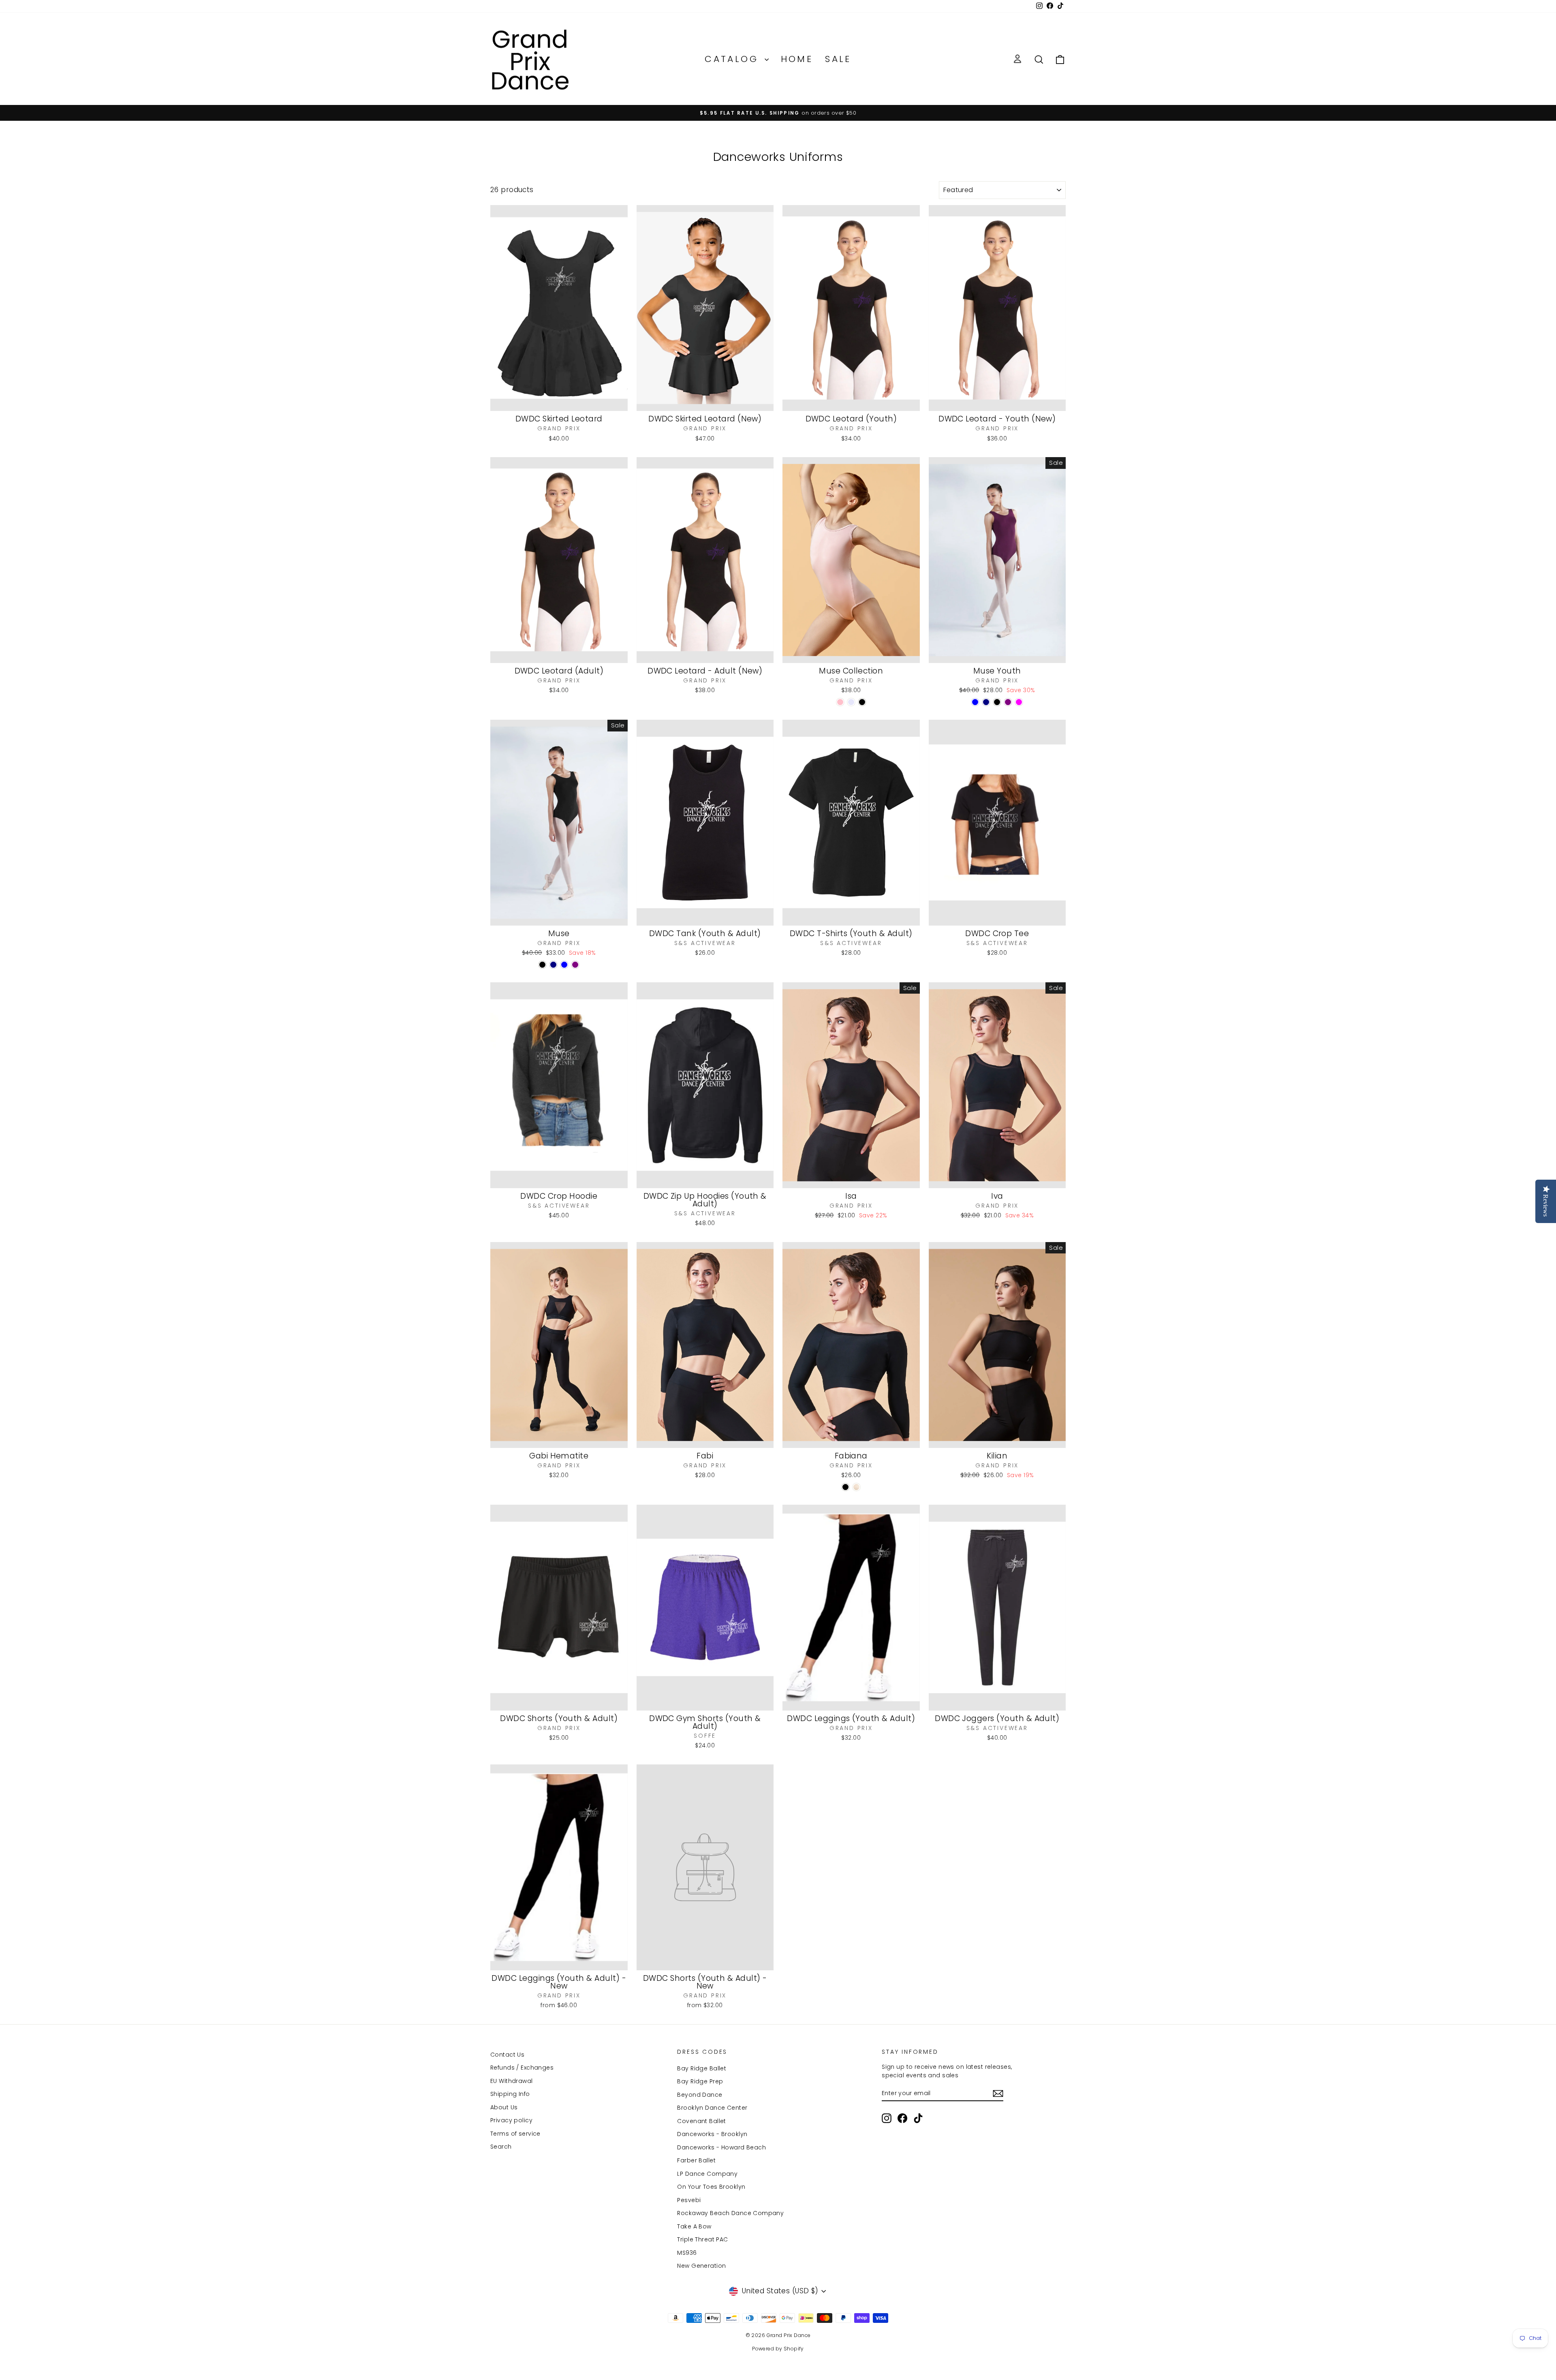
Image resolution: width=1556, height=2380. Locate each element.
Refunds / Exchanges (522, 2068)
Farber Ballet (696, 2160)
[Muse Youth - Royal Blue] (975, 702)
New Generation (701, 2266)
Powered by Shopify (778, 2349)
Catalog (733, 59)
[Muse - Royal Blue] (564, 965)
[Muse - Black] (542, 965)
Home (797, 59)
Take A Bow (694, 2226)
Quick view (559, 402)
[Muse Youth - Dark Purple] (1008, 702)
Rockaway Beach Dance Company (730, 2213)
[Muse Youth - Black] (997, 702)
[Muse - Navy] (553, 965)
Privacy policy (511, 2120)
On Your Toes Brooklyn (711, 2187)
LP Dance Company (707, 2174)
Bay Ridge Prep (700, 2081)
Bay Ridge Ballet (702, 2068)
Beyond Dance (700, 2095)
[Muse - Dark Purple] (575, 965)
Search (501, 2147)
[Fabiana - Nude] (856, 1487)
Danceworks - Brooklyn (712, 2134)
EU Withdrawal (512, 2081)
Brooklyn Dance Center (712, 2108)
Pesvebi (689, 2200)
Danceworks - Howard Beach (721, 2147)
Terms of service (515, 2134)
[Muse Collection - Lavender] (851, 702)
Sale (838, 59)
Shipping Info (510, 2094)
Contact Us (507, 2055)
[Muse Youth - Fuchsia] (1019, 702)
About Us (504, 2107)
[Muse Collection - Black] (862, 702)
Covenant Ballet (701, 2121)
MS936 (687, 2253)
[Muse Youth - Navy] (986, 702)
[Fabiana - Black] (845, 1487)
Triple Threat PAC (702, 2239)
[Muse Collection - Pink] (840, 702)
